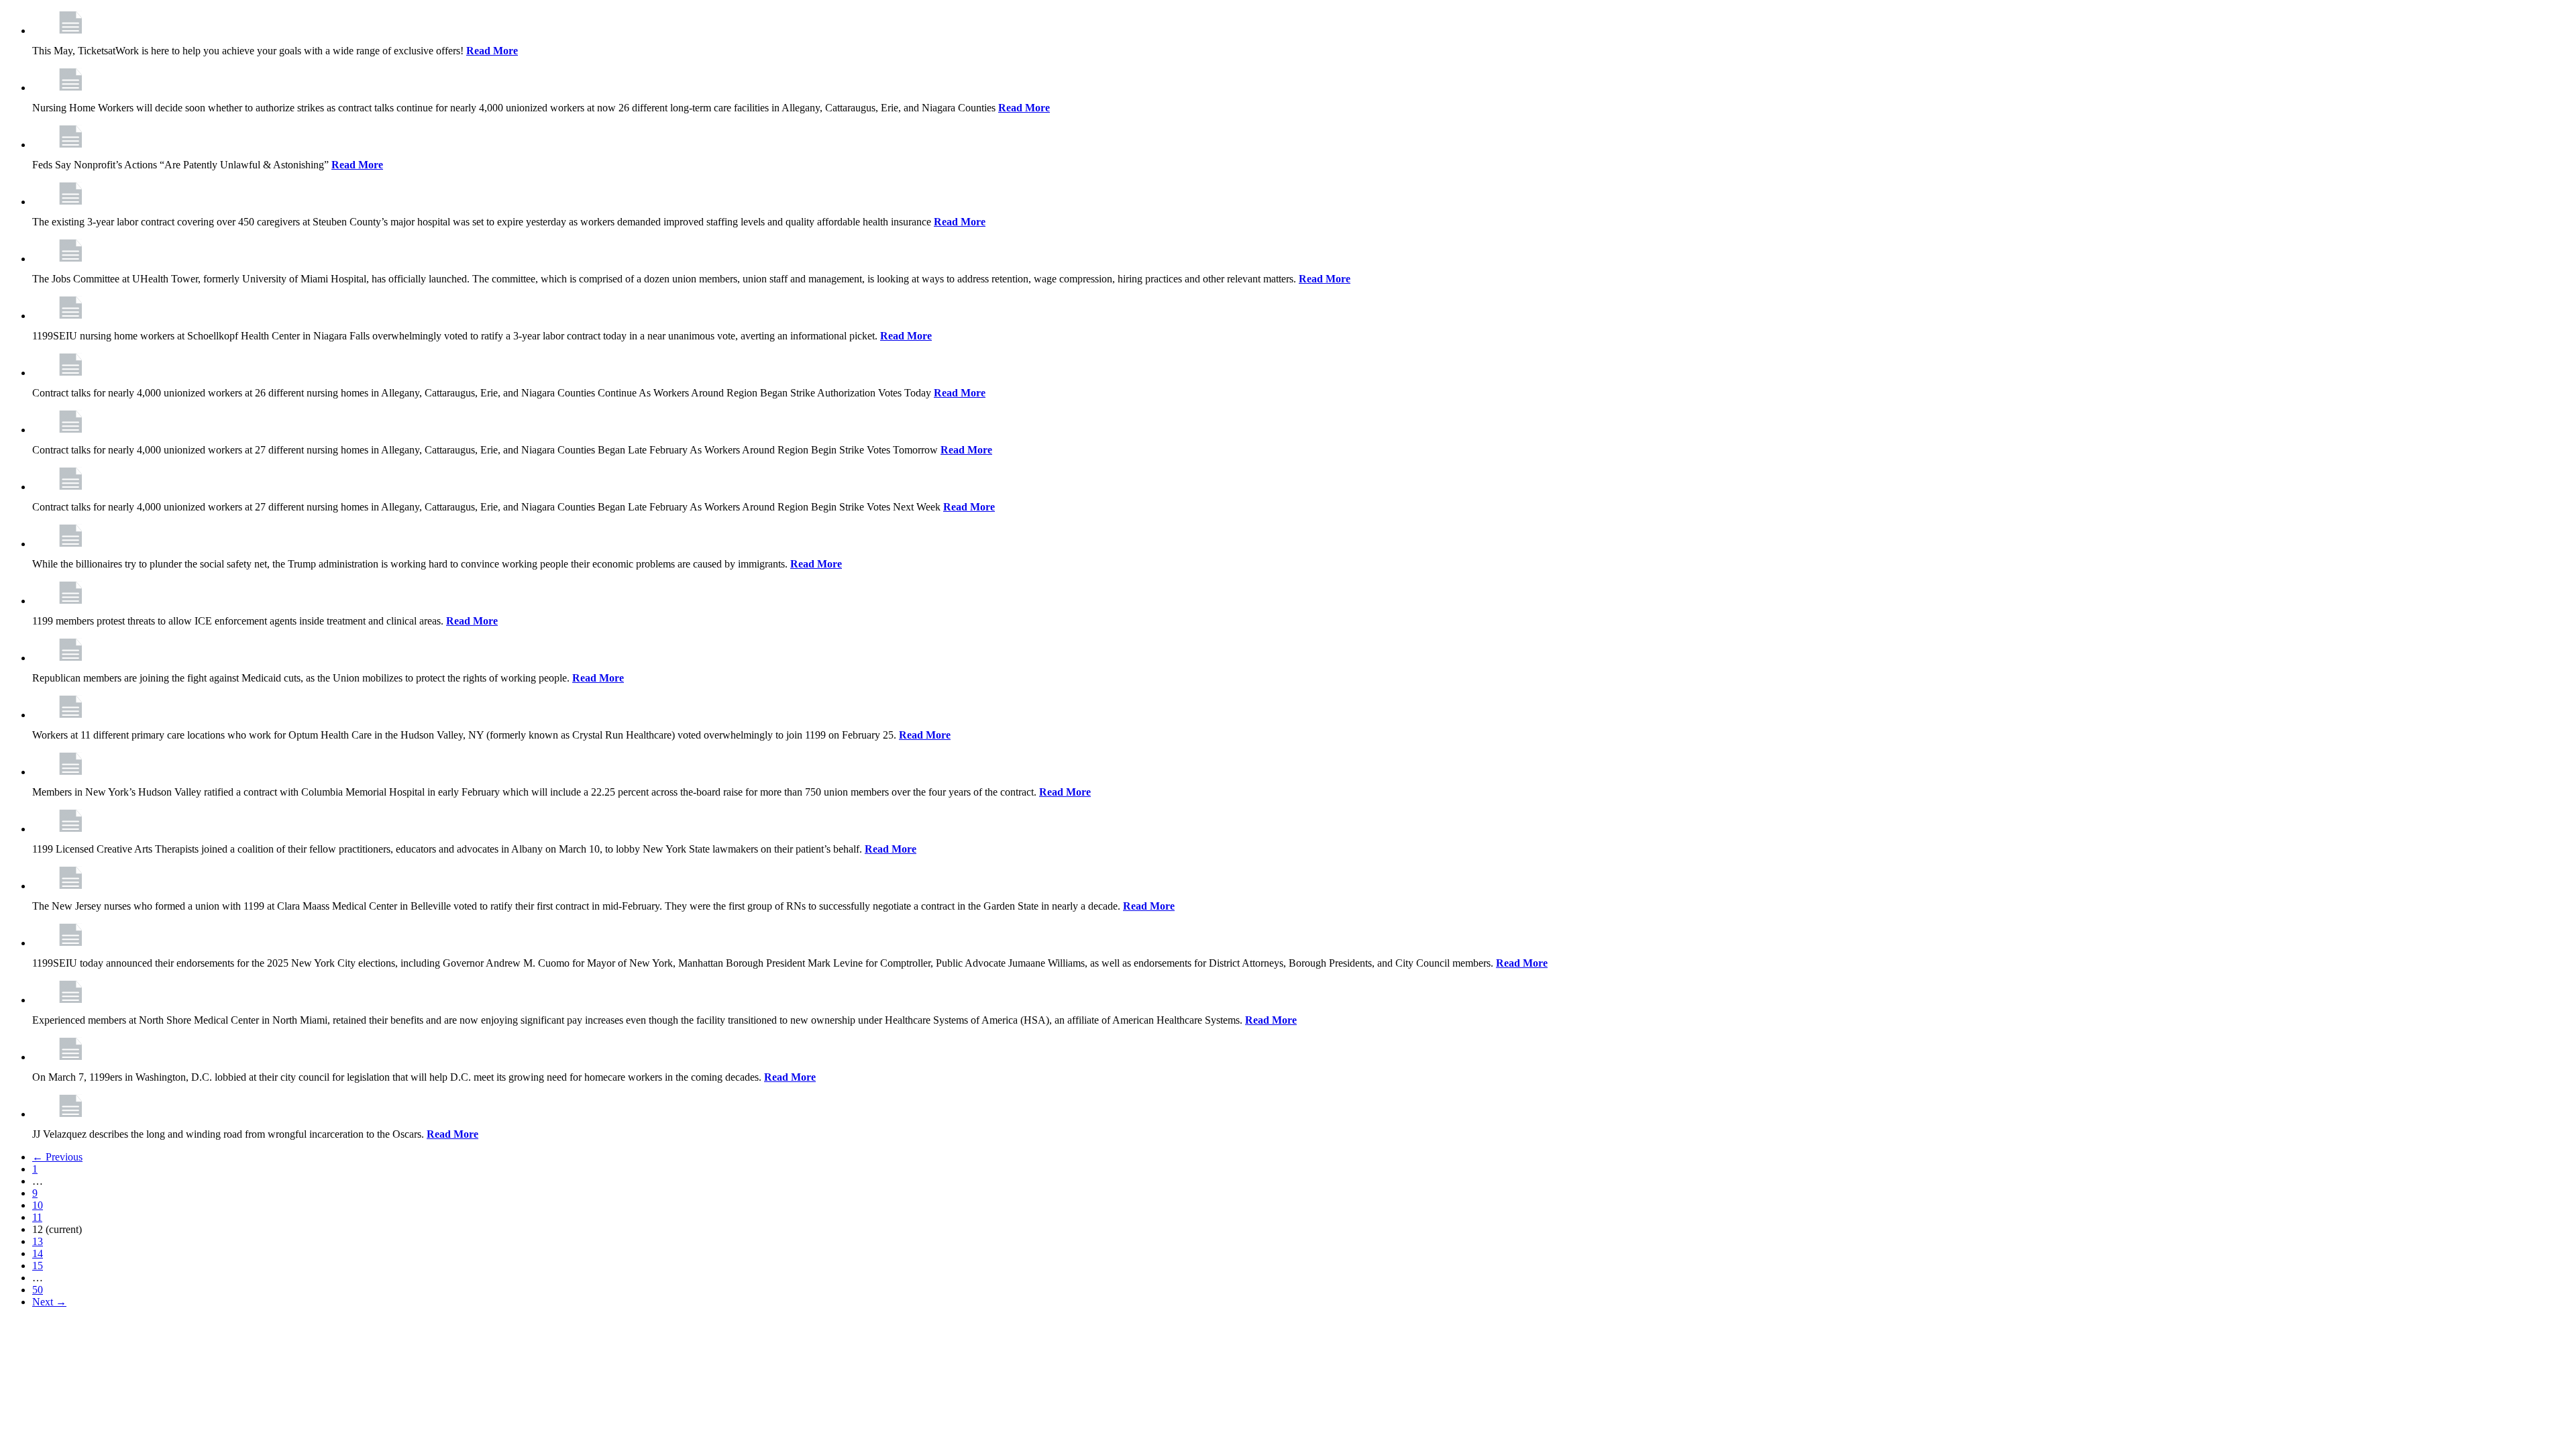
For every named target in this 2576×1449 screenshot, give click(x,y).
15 (38, 1266)
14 (38, 1253)
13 (38, 1241)
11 (37, 1217)
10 (38, 1205)
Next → (49, 1302)
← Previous (57, 1157)
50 (38, 1290)
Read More (492, 51)
